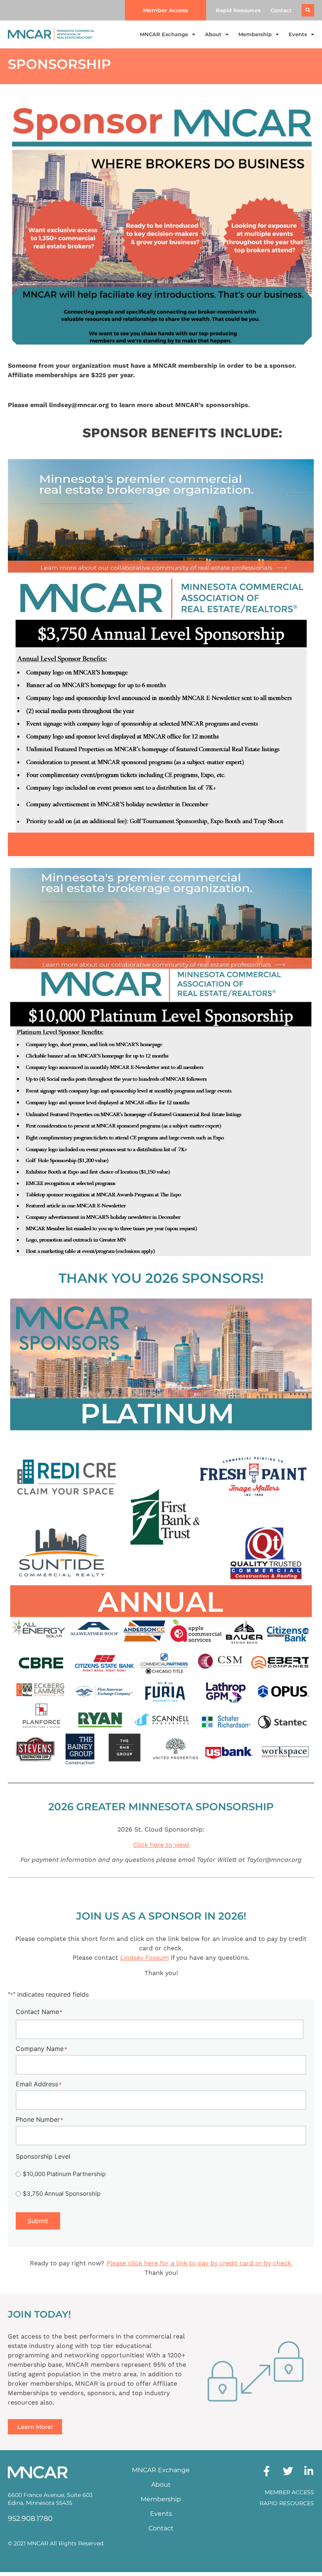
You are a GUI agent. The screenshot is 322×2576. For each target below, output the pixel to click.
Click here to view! (161, 1845)
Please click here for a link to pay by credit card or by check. (199, 2263)
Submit (38, 2221)
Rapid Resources (238, 10)
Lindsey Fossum (145, 1958)
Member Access (289, 2492)
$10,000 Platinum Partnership (64, 2174)
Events (298, 34)
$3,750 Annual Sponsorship (62, 2194)
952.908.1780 (30, 2519)
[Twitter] (288, 2471)
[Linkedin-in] (309, 2471)
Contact (281, 10)
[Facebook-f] (267, 2471)
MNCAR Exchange (164, 34)
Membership (255, 34)
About (213, 34)
